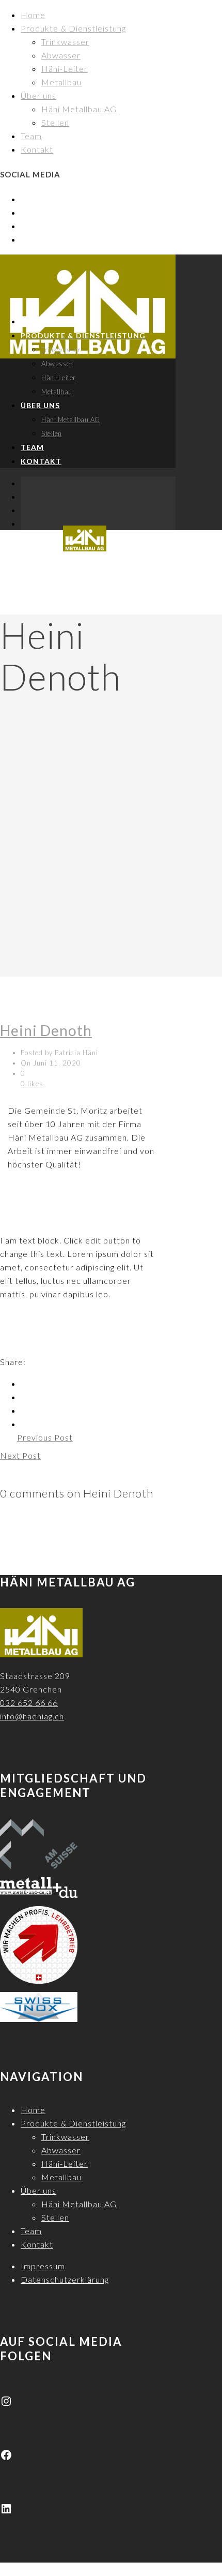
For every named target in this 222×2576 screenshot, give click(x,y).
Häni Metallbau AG (79, 109)
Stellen (55, 122)
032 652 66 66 (29, 1703)
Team (31, 136)
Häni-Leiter (65, 69)
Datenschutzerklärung (65, 2279)
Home (33, 15)
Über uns (38, 95)
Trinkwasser (65, 42)
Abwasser (61, 55)
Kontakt (37, 149)
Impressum (43, 2266)
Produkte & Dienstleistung (73, 28)
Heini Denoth (46, 1030)
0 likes (32, 1084)
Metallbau (61, 82)
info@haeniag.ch (32, 1716)
